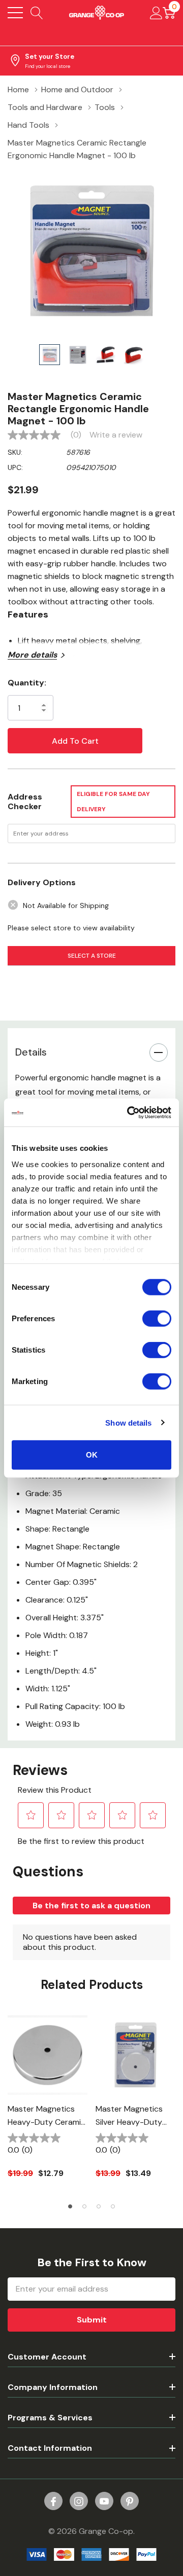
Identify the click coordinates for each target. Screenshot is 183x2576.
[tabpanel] (48, 2103)
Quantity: (27, 683)
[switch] (157, 1319)
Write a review (116, 435)
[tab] (70, 2206)
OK (92, 1455)
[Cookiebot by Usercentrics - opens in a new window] (129, 1112)
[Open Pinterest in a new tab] (130, 2501)
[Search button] (37, 13)
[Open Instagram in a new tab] (79, 2501)
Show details (128, 1422)
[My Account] (156, 13)
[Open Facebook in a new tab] (53, 2501)
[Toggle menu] (15, 13)
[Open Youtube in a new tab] (104, 2501)
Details (31, 1052)
